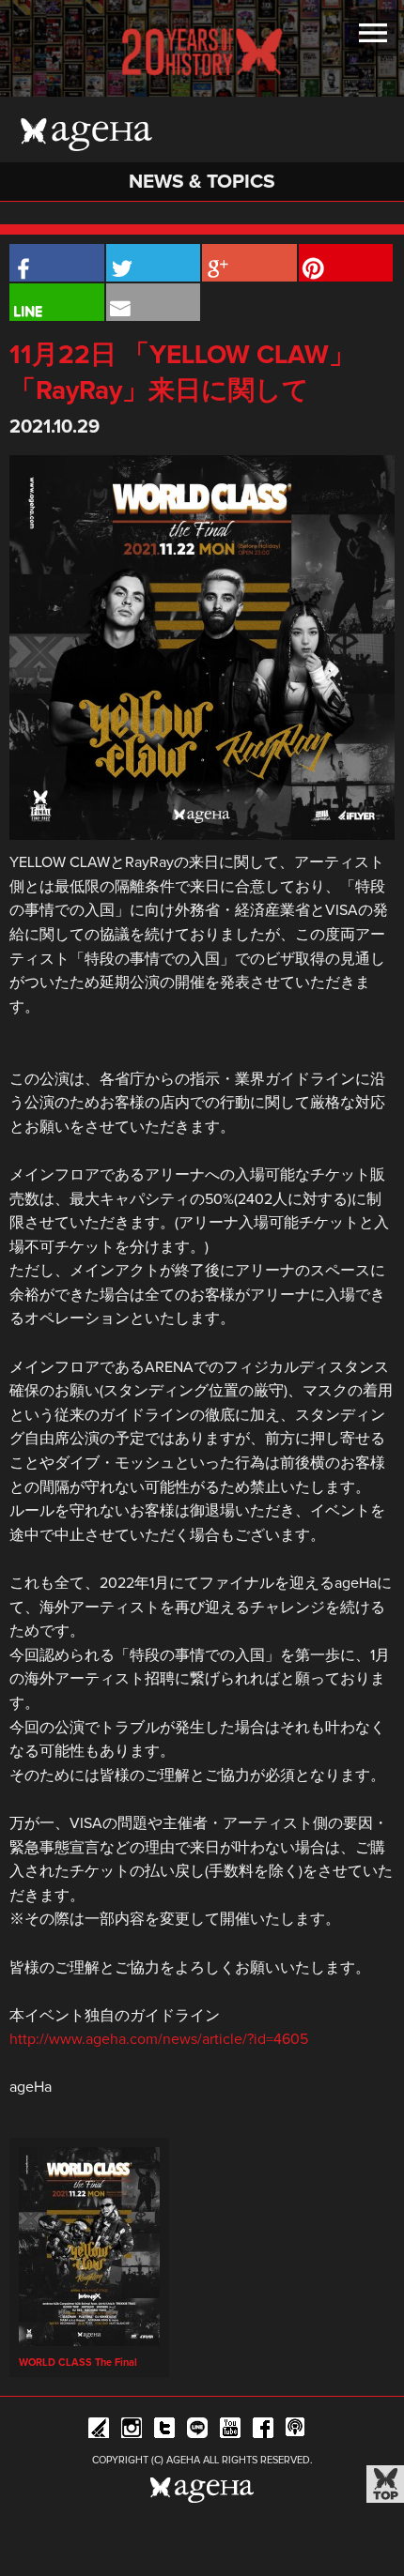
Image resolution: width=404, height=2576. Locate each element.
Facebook (263, 2431)
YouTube (230, 2431)
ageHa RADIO (296, 2431)
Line (197, 2431)
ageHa (86, 134)
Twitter (164, 2431)
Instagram (132, 2431)
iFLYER (99, 2431)
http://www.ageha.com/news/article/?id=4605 (159, 2039)
